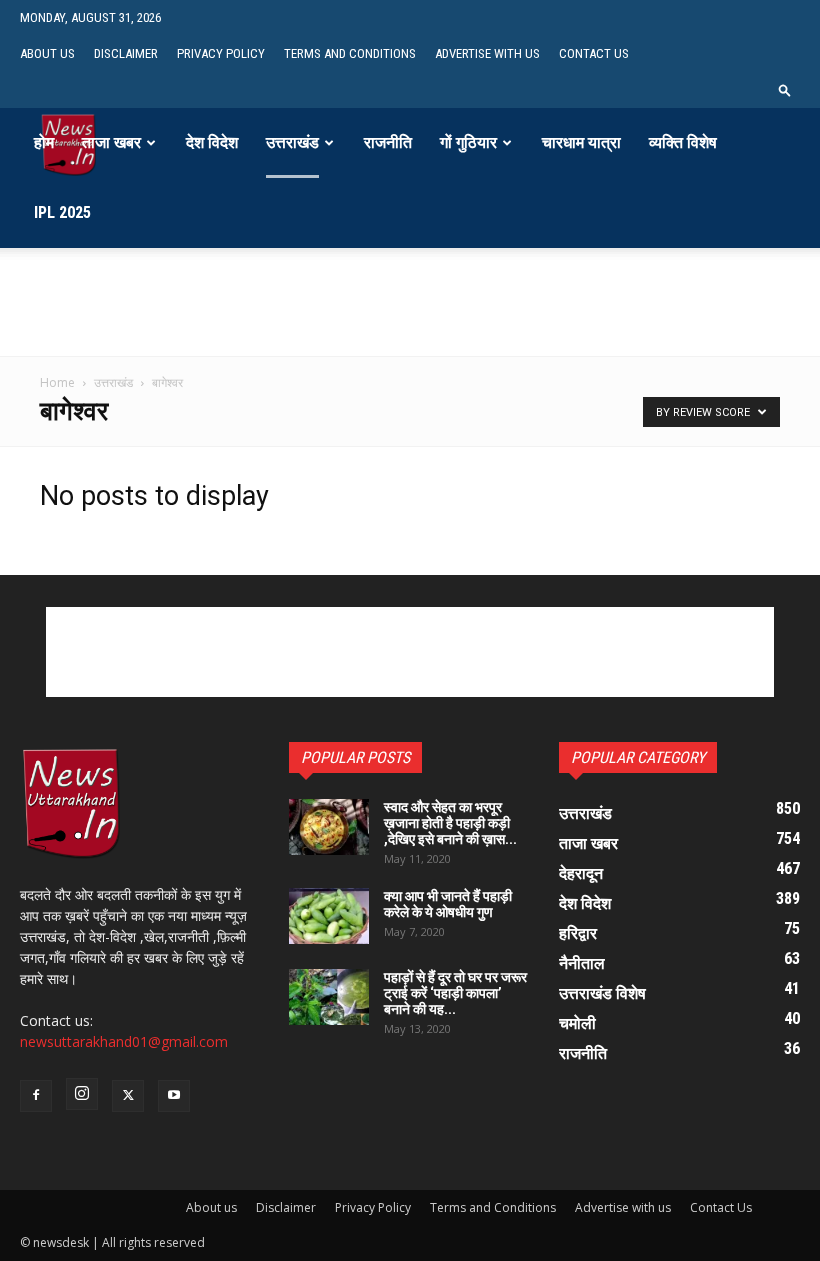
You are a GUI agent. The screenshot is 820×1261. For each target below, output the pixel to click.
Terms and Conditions (350, 53)
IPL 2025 (62, 212)
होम (44, 142)
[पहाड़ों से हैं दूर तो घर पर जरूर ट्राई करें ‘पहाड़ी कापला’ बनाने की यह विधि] (329, 997)
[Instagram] (82, 1094)
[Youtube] (174, 1096)
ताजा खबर (111, 142)
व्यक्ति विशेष (683, 142)
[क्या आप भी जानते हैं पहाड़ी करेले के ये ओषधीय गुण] (329, 916)
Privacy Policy (221, 53)
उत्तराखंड (292, 142)
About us (47, 53)
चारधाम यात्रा (581, 142)
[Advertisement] (410, 326)
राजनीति (388, 142)
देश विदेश (212, 142)
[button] (785, 89)
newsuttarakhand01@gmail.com (124, 1041)
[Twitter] (128, 1096)
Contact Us (594, 53)
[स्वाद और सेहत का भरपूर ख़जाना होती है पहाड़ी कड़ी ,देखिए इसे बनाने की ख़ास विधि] (329, 827)
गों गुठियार (468, 142)
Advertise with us (487, 53)
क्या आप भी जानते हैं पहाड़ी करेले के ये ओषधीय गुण (448, 904)
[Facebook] (36, 1096)
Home (57, 382)
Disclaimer (126, 53)
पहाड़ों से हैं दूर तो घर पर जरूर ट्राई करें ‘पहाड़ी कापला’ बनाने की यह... (455, 993)
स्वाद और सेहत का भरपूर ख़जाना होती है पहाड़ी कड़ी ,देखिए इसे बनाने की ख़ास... (450, 823)
